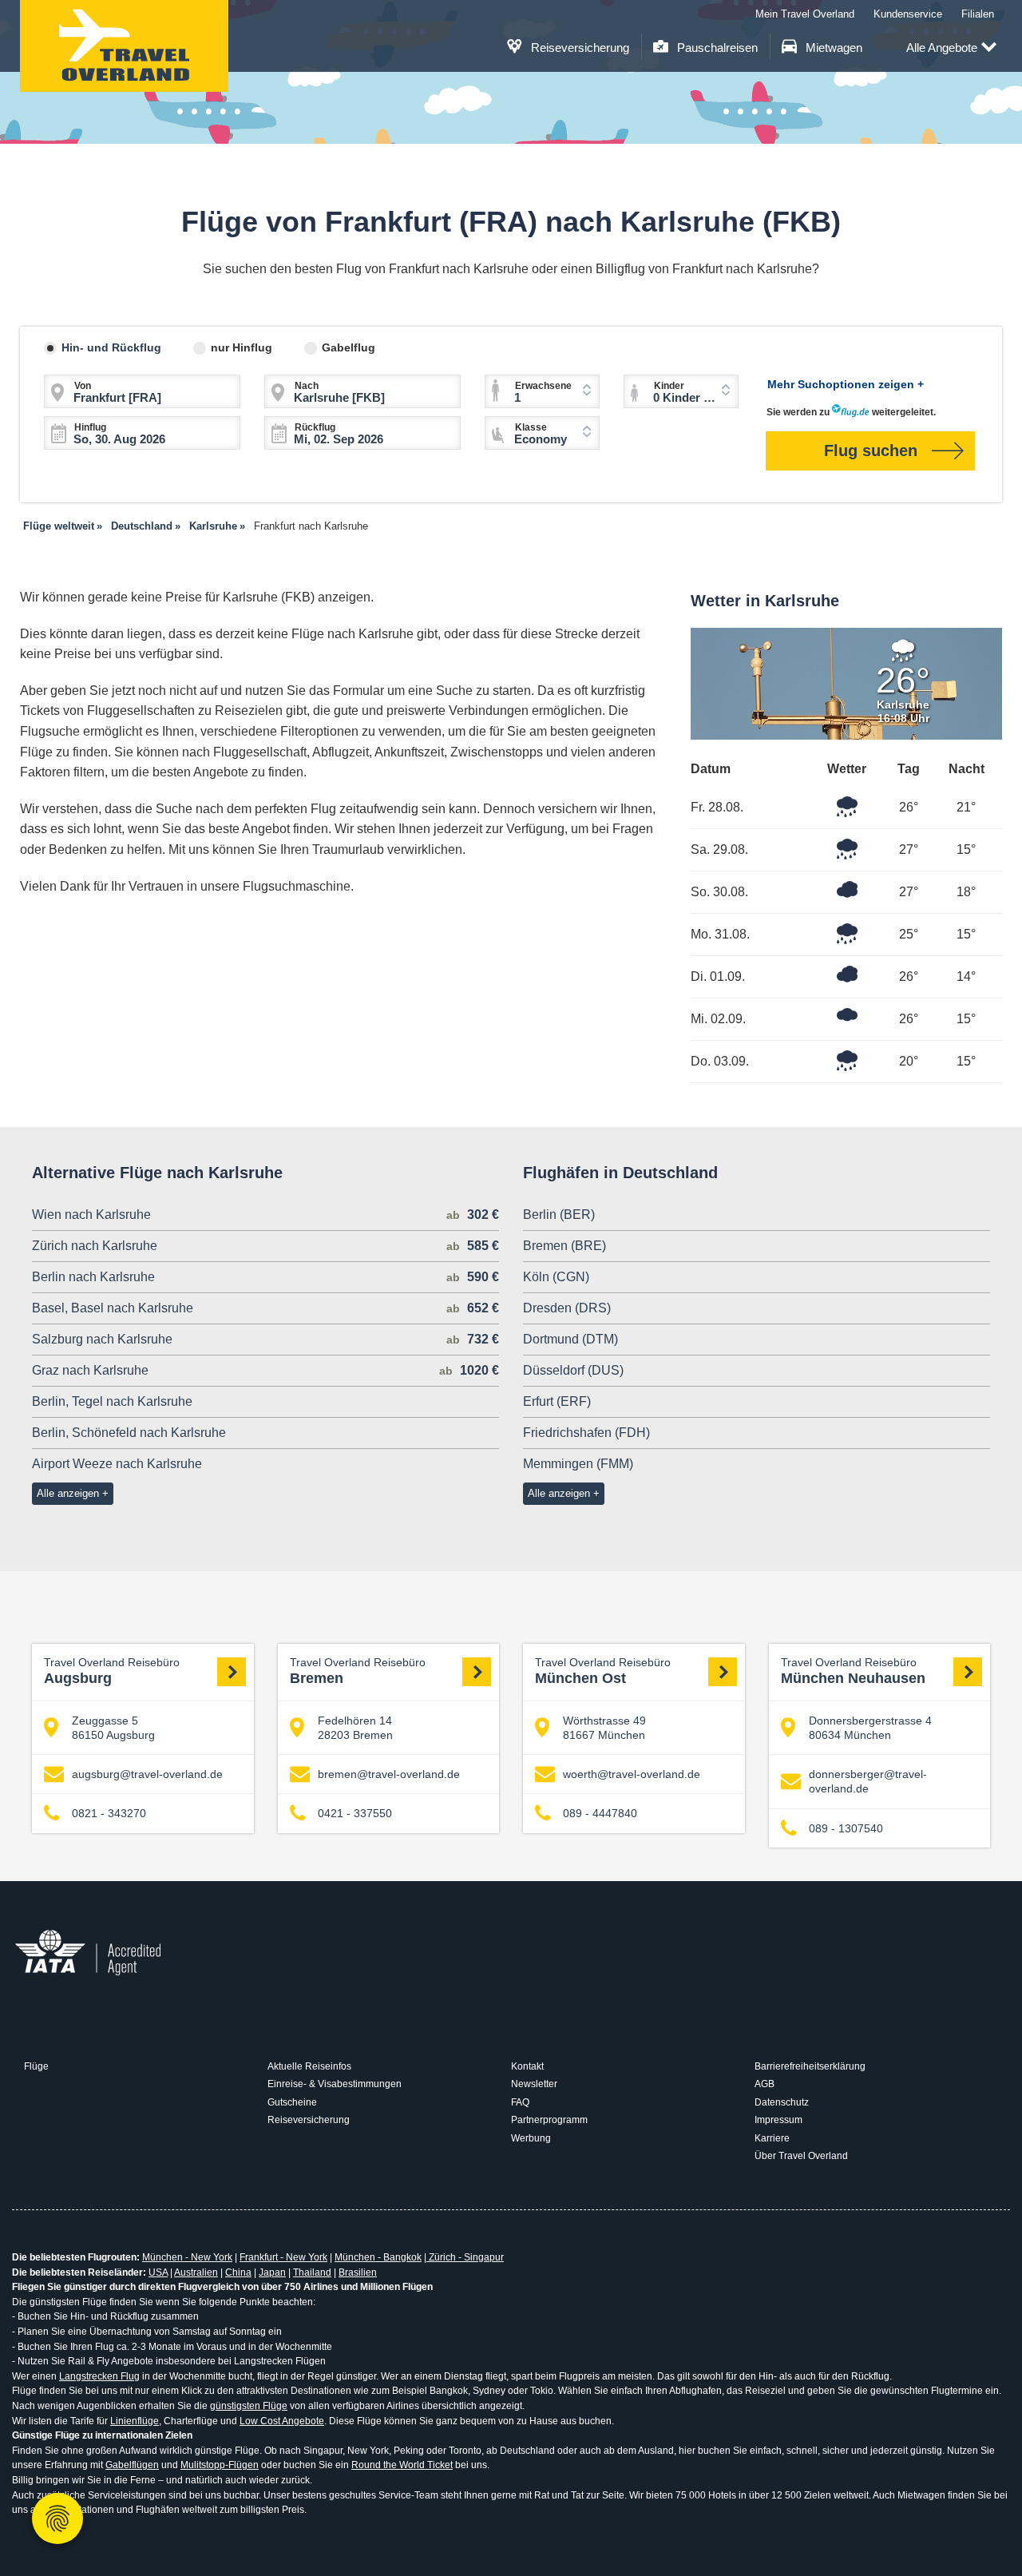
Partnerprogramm (549, 2120)
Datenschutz (782, 2102)
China (238, 2272)
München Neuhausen (853, 1672)
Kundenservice (908, 14)
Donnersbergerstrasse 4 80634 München (870, 1728)
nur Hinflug (242, 347)
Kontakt (527, 2066)
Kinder (669, 386)
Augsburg (112, 1672)
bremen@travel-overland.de (389, 1774)
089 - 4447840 (600, 1813)
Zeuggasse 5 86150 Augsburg (113, 1728)
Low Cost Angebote (282, 2421)
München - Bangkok (378, 2257)
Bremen (358, 1672)
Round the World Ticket (402, 2465)
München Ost (603, 1672)
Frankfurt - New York (283, 2257)
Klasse (531, 427)
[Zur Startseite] (124, 46)
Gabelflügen (132, 2465)
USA (158, 2272)
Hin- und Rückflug (111, 347)
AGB (765, 2084)
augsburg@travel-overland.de (147, 1774)
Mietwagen (832, 48)
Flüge (36, 2066)
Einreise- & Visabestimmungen (335, 2084)
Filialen (978, 14)
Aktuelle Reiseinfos (309, 2066)
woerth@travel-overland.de (632, 1774)
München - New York (187, 2257)
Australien (196, 2272)
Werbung (531, 2138)
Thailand (312, 2272)
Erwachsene (543, 386)
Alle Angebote (942, 48)
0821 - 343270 (109, 1813)
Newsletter (534, 2084)
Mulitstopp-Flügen (220, 2465)
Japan (272, 2272)
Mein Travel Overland (805, 14)
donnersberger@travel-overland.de (868, 1781)
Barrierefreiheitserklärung (810, 2066)
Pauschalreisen (716, 48)
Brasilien (358, 2272)
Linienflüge (135, 2421)
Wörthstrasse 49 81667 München (604, 1728)
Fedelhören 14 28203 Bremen (355, 1728)
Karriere (772, 2138)
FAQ (520, 2102)
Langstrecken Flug (99, 2376)
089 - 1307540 (846, 1828)
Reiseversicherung (578, 48)
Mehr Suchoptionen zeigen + (846, 384)
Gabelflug (349, 347)
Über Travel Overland (801, 2156)
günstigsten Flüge (249, 2406)
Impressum (778, 2120)
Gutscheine (292, 2102)
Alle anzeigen (68, 1493)
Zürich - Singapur (465, 2257)
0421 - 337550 (355, 1813)
